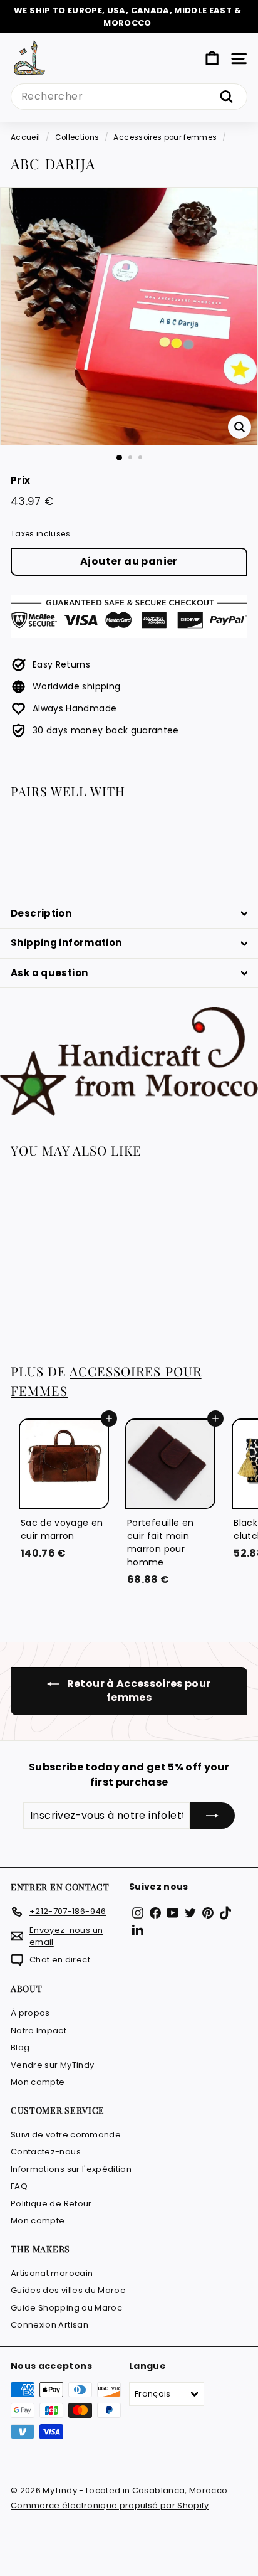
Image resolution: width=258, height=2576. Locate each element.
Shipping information (66, 943)
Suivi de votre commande (66, 2135)
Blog (20, 2047)
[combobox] (129, 97)
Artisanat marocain (52, 2273)
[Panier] (212, 59)
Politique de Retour (51, 2204)
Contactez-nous (46, 2152)
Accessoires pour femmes (165, 137)
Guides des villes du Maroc (68, 2290)
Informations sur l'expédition (71, 2169)
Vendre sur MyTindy (52, 2065)
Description (41, 913)
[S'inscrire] (212, 1816)
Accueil (25, 137)
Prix (20, 480)
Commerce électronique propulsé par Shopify (110, 2505)
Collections (77, 137)
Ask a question (49, 973)
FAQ (19, 2186)
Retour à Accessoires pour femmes (137, 1691)
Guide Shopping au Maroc (66, 2308)
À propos (30, 2013)
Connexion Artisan (49, 2325)
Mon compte (38, 2082)
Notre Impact (39, 2030)
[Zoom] (240, 427)
